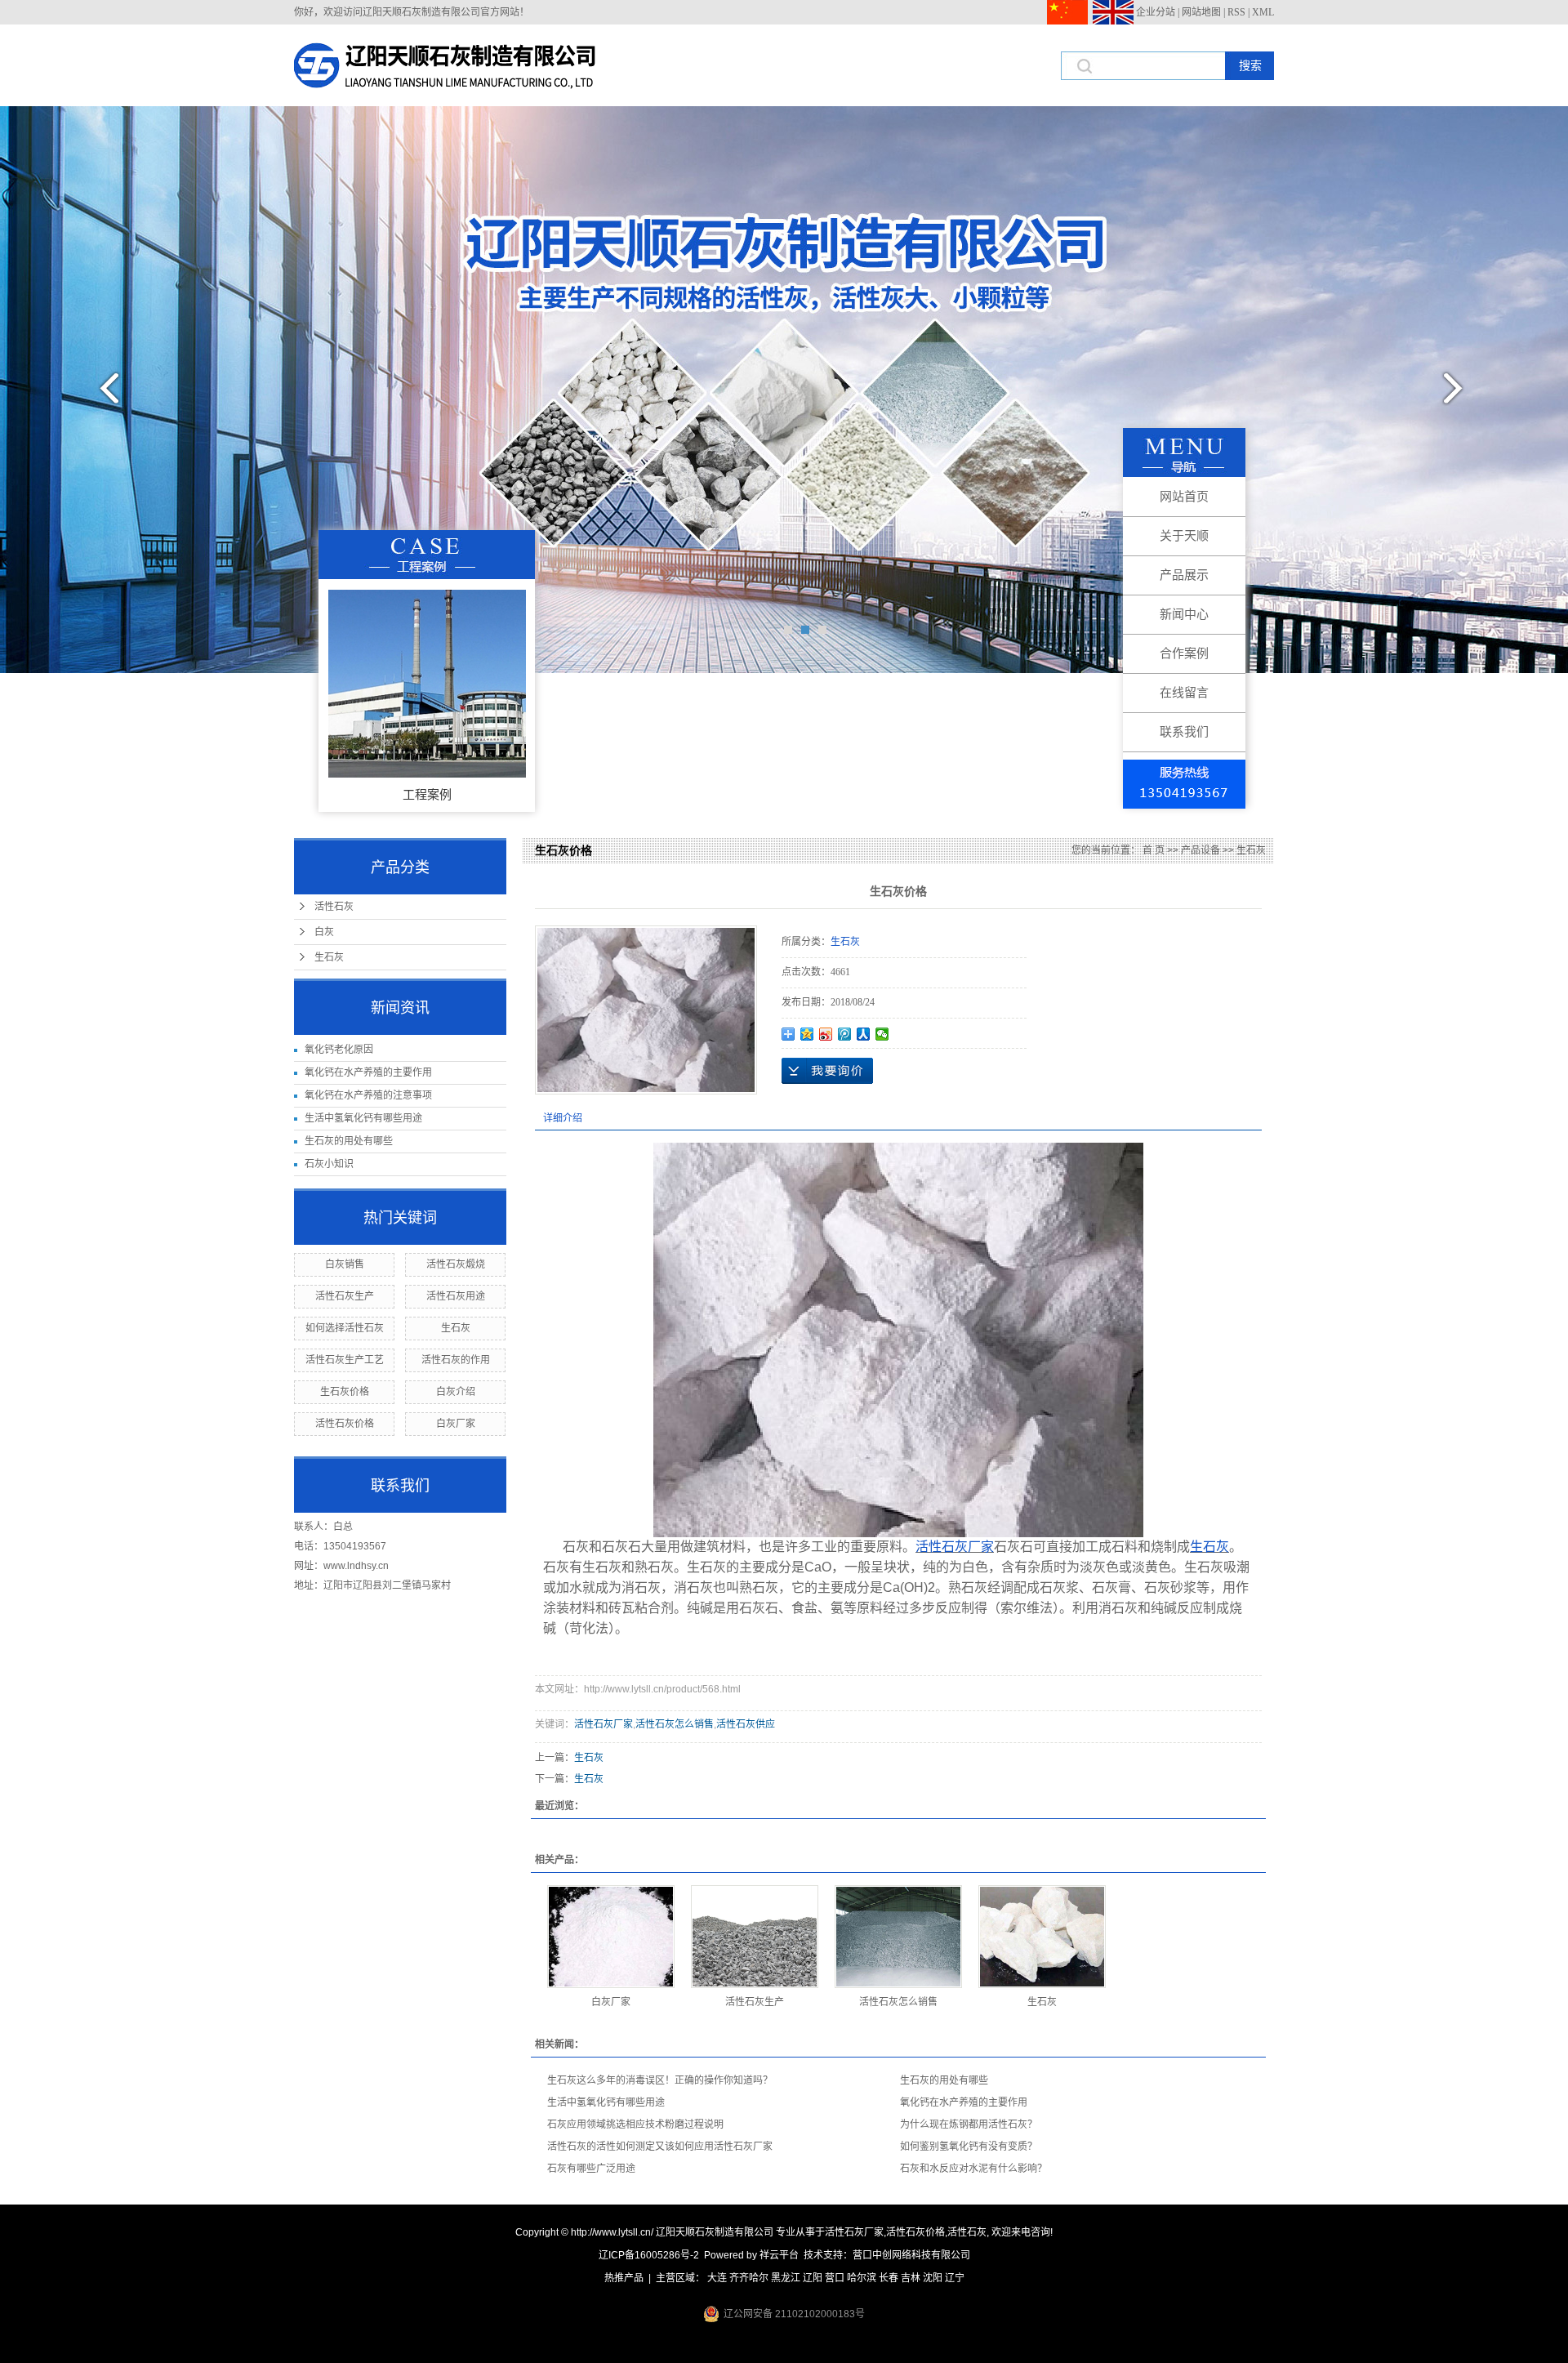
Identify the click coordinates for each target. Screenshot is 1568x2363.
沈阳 (933, 2278)
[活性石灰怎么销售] (898, 1937)
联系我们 (1184, 731)
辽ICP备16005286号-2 (649, 2255)
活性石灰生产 (345, 1296)
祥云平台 (779, 2255)
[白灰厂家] (611, 1937)
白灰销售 (345, 1264)
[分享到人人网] (864, 1034)
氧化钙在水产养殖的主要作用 (368, 1072)
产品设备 (1200, 850)
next (1463, 395)
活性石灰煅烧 (456, 1264)
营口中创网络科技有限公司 (911, 2255)
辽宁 (955, 2278)
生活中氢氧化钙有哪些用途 (363, 1118)
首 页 (1154, 850)
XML (1263, 12)
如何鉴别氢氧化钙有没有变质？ (969, 2147)
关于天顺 (1184, 535)
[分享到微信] (882, 1034)
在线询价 (827, 1071)
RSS (1236, 12)
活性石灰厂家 (604, 1724)
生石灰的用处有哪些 (349, 1141)
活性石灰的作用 (456, 1360)
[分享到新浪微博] (826, 1034)
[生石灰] (1042, 1937)
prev (105, 395)
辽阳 (813, 2278)
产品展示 (1184, 575)
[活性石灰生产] (755, 1937)
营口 (835, 2278)
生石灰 (329, 957)
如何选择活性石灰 (345, 1328)
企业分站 (1156, 12)
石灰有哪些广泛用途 (591, 2169)
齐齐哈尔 (749, 2278)
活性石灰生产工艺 (345, 1360)
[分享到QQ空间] (807, 1034)
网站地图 (1201, 12)
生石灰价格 (345, 1392)
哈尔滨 (862, 2278)
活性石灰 (334, 907)
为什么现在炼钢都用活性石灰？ (969, 2124)
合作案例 (1184, 653)
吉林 (911, 2278)
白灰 (324, 932)
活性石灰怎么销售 (675, 1724)
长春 (889, 2278)
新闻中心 (1184, 614)
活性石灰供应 (746, 1724)
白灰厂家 (456, 1424)
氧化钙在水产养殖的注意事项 (368, 1095)
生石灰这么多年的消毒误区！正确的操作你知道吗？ (660, 2080)
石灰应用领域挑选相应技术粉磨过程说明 (635, 2124)
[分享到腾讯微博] (845, 1034)
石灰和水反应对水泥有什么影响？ (973, 2169)
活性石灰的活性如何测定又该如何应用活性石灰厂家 (660, 2147)
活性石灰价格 (345, 1424)
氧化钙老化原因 (339, 1050)
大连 (717, 2278)
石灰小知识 (329, 1164)
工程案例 (427, 794)
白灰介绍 (456, 1392)
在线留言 (1184, 692)
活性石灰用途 (456, 1296)
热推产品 (624, 2278)
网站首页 (1184, 496)
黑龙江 (786, 2278)
